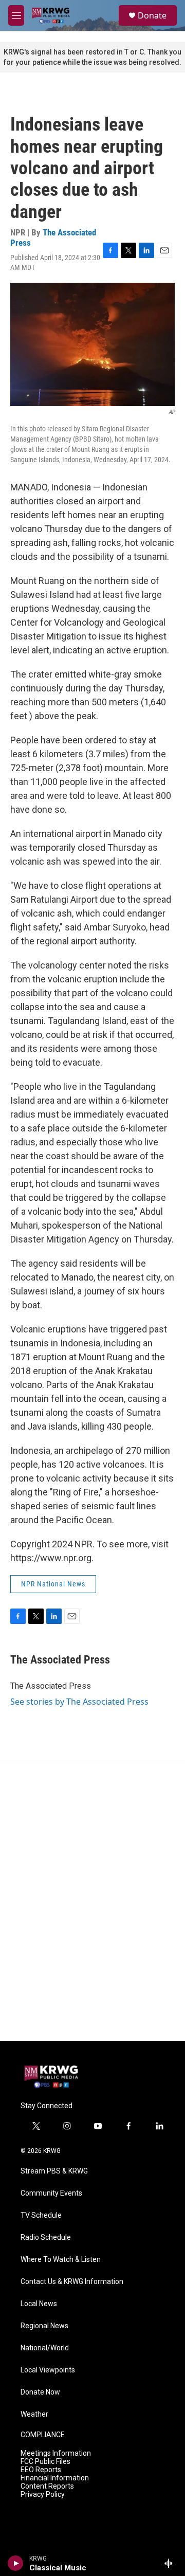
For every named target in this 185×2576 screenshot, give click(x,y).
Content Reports (47, 2486)
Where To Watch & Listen (61, 2260)
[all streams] (171, 2563)
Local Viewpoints (48, 2370)
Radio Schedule (46, 2237)
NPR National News (53, 1584)
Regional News (44, 2326)
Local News (39, 2304)
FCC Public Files (45, 2462)
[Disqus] (92, 1902)
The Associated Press (53, 237)
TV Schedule (41, 2215)
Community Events (51, 2193)
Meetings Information (56, 2453)
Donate (152, 15)
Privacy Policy (43, 2495)
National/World (45, 2348)
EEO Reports (41, 2470)
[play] (16, 2563)
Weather (34, 2414)
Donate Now (40, 2392)
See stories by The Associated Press (79, 1702)
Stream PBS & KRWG (54, 2171)
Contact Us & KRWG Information (72, 2282)
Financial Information (55, 2478)
